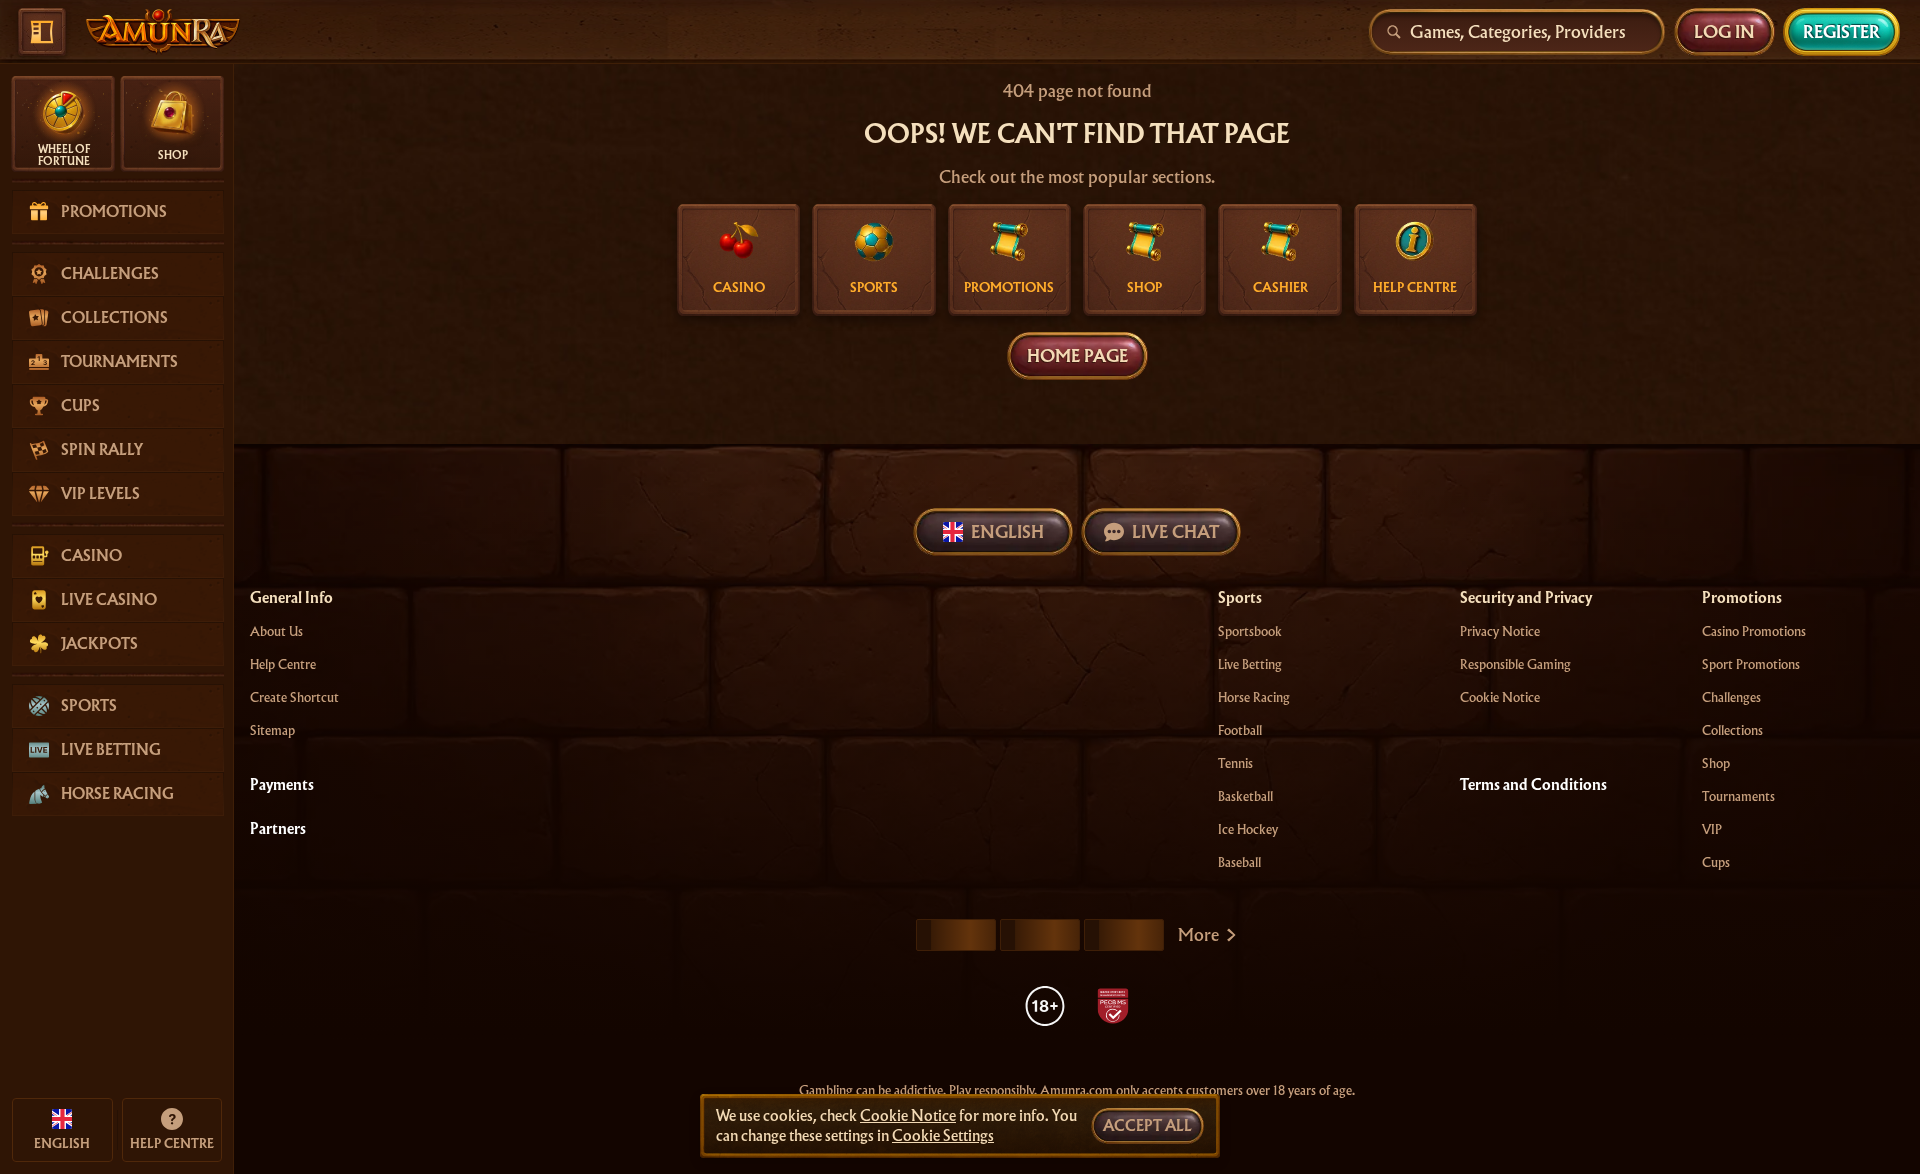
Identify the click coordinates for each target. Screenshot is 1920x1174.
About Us (276, 631)
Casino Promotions (1754, 631)
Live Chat (1175, 531)
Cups (1716, 862)
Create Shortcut (294, 697)
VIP (1712, 829)
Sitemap (272, 730)
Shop (1716, 763)
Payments (282, 785)
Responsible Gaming (1515, 664)
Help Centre (283, 664)
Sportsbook (1250, 631)
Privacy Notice (1500, 631)
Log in (1724, 31)
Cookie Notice (1500, 697)
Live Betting (1250, 664)
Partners (278, 829)
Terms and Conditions (1533, 785)
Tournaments (1738, 796)
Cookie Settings (943, 1136)
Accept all (1147, 1126)
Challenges (1731, 697)
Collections (1732, 730)
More (1198, 934)
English (1007, 531)
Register (1841, 31)
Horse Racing (1254, 697)
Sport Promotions (1751, 664)
